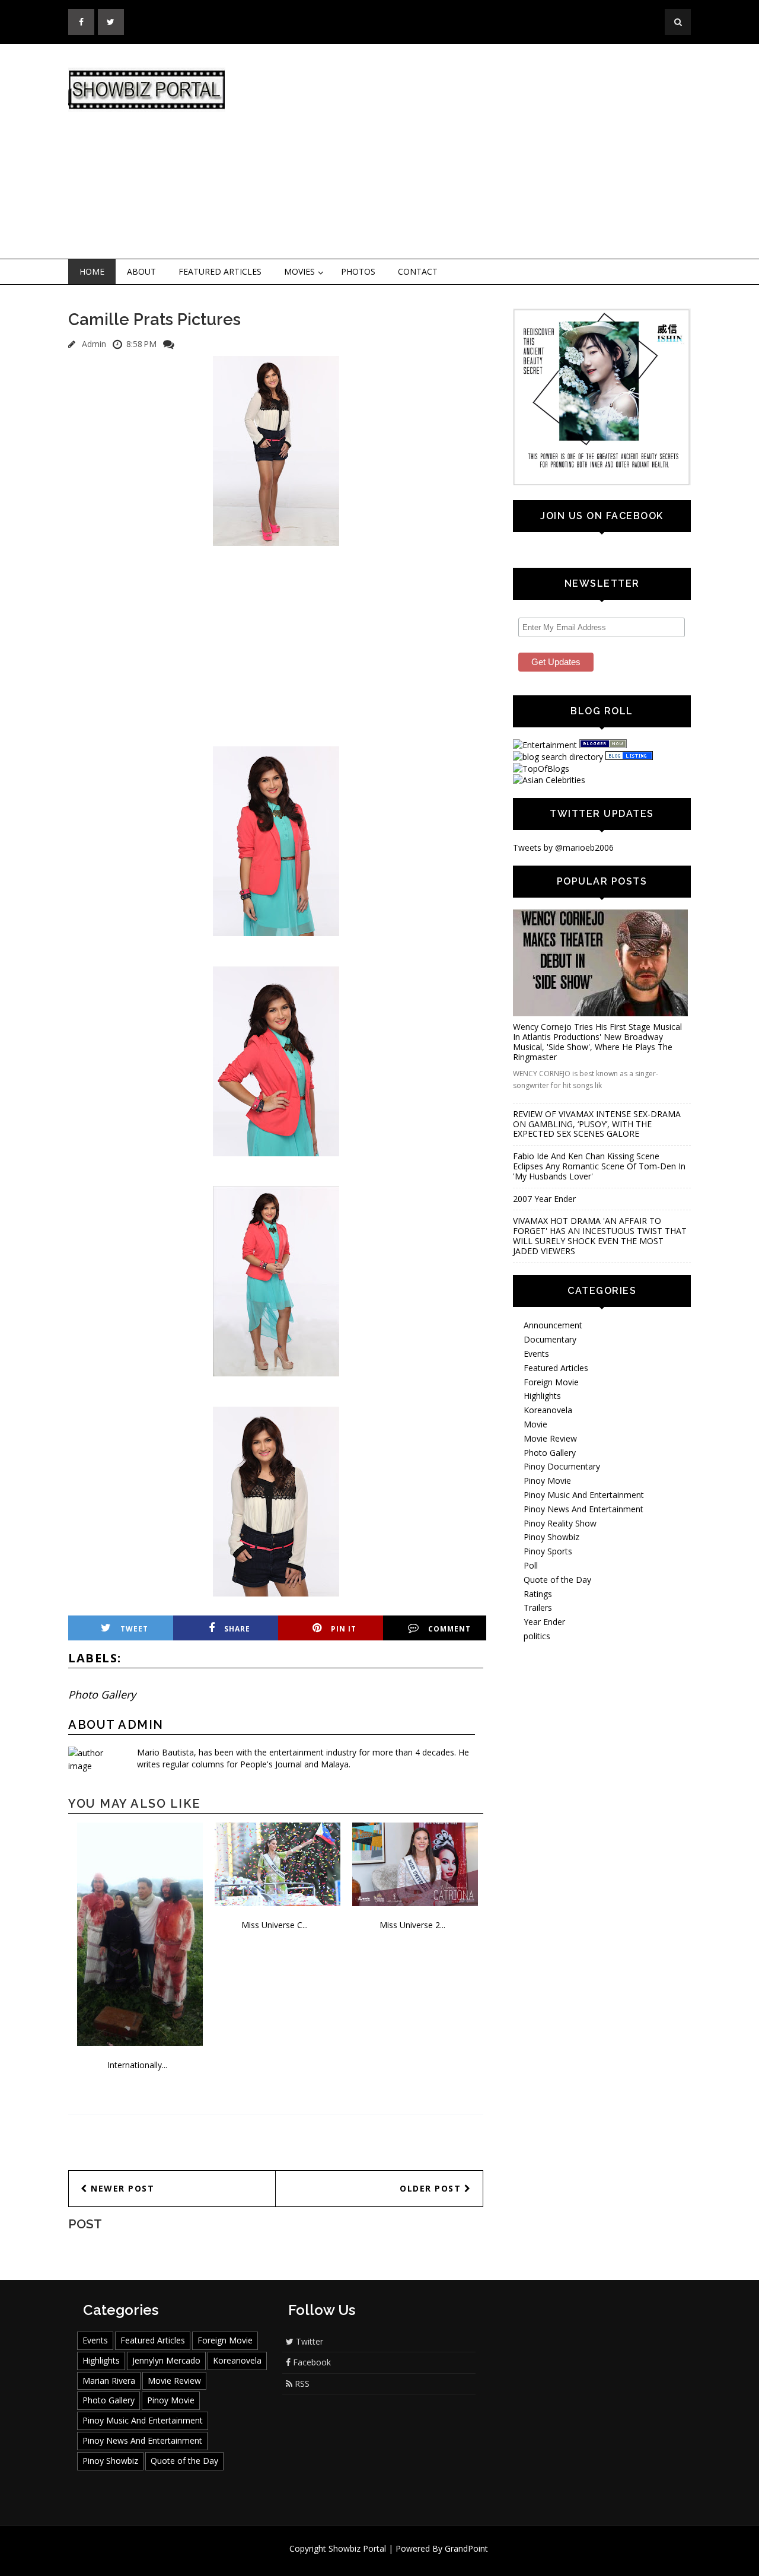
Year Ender (544, 1622)
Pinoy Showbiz (551, 1537)
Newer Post (121, 2188)
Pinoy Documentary (562, 1466)
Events (536, 1354)
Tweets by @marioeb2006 (563, 847)
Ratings (538, 1594)
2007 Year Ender (544, 1199)
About (141, 271)
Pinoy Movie (547, 1481)
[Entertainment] (545, 745)
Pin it (344, 1629)
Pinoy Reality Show (560, 1523)
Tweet (134, 1629)
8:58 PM (141, 344)
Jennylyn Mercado (166, 2360)
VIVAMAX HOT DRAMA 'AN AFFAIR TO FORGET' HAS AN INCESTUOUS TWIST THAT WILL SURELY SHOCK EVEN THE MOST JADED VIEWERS (600, 1235)
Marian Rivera (109, 2381)
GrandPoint (466, 2548)
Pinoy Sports (548, 1551)
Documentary (550, 1339)
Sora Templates (415, 2560)
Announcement (553, 1325)
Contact (418, 271)
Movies (299, 271)
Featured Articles (220, 271)
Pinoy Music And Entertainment (584, 1495)
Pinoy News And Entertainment (583, 1509)
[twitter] (111, 22)
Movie (535, 1424)
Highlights (542, 1396)
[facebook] (81, 22)
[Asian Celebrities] (549, 780)
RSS (301, 2383)
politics (537, 1636)
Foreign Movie (551, 1382)
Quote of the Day (557, 1580)
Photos (358, 271)
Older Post (432, 2188)
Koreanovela (548, 1410)
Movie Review (550, 1438)
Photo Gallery (102, 1694)
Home (92, 271)
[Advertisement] (477, 152)
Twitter (308, 2341)
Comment (449, 1629)
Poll (531, 1565)
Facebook (311, 2362)
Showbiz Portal (357, 2548)
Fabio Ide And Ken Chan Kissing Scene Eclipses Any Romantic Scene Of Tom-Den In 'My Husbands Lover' (599, 1166)
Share (237, 1629)
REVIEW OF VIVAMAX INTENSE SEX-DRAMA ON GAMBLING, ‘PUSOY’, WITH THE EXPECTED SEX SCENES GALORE (597, 1124)
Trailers (538, 1607)
